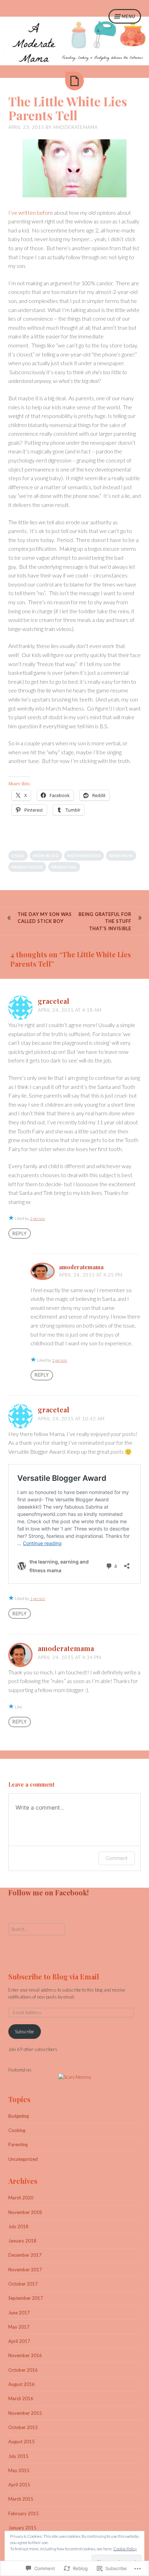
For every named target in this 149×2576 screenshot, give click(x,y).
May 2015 (19, 2470)
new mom (121, 856)
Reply (20, 1233)
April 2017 (19, 2341)
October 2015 (23, 2427)
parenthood (27, 867)
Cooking (17, 2130)
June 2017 (19, 2313)
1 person (37, 1218)
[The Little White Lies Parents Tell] (74, 81)
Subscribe (24, 2032)
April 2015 (19, 2485)
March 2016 (21, 2398)
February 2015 (24, 2513)
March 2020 (21, 2198)
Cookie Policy (125, 2549)
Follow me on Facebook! (49, 1892)
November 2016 (25, 2355)
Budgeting (19, 2116)
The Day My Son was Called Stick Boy (45, 918)
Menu (129, 16)
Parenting (18, 2144)
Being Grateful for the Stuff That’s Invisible (105, 921)
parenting (64, 867)
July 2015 (18, 2456)
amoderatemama (75, 127)
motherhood (84, 856)
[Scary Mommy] (75, 2077)
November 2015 (25, 2413)
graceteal (54, 1001)
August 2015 (21, 2442)
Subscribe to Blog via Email (54, 1976)
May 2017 (19, 2327)
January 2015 (22, 2528)
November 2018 (25, 2212)
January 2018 (22, 2241)
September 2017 (26, 2298)
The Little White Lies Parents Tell (68, 108)
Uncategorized (23, 2159)
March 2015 (21, 2499)
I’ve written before (31, 212)
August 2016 (21, 2384)
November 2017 (25, 2270)
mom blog (46, 856)
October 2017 (23, 2284)
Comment (117, 1858)
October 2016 (23, 2370)
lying (18, 856)
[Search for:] (37, 1929)
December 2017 (25, 2255)
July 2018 (18, 2226)
